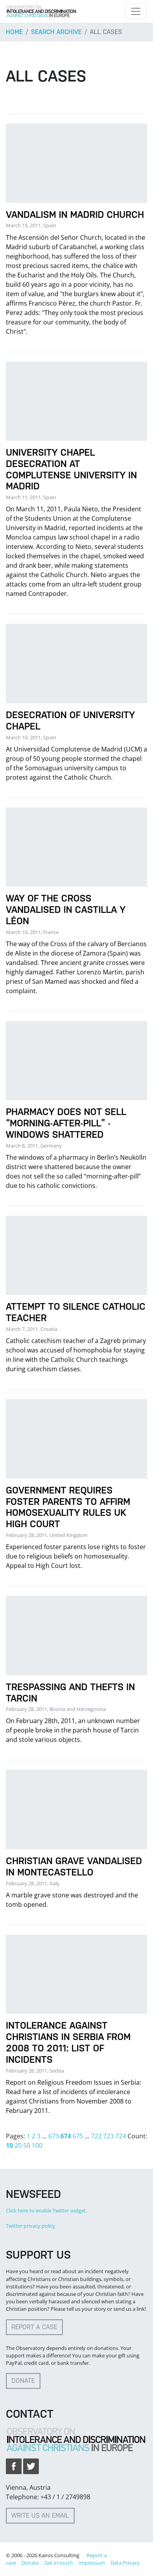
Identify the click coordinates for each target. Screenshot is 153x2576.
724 (121, 2136)
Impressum (92, 2563)
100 (37, 2145)
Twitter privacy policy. (31, 2226)
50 (27, 2145)
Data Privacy (125, 2563)
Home (14, 32)
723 (108, 2136)
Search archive (56, 32)
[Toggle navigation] (136, 11)
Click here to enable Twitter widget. (46, 2210)
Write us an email (40, 2515)
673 (54, 2136)
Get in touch (59, 2563)
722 (96, 2136)
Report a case (34, 2327)
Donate (23, 2381)
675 (78, 2136)
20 (18, 2145)
